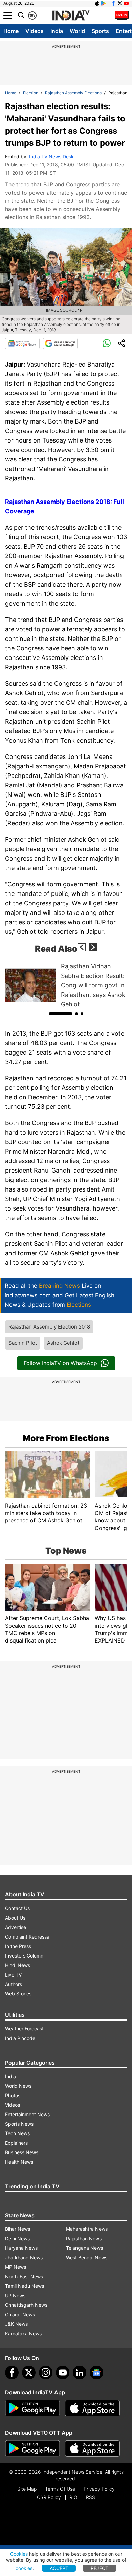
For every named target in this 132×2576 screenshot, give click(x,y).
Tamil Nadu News (25, 2286)
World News (18, 2086)
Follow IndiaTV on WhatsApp (60, 1363)
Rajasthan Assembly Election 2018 (49, 1327)
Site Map (27, 2489)
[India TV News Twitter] (120, 3)
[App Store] (92, 2408)
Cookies (19, 2554)
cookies (24, 2568)
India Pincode (20, 2038)
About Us (15, 1918)
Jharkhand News (24, 2257)
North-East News (24, 2276)
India (57, 31)
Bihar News (18, 2229)
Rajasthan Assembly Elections (73, 93)
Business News (22, 2152)
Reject (100, 2568)
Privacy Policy (99, 2489)
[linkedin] (80, 2373)
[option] (66, 985)
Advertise (16, 1927)
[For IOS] (92, 2449)
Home (11, 31)
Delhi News (17, 2238)
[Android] (104, 3)
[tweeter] (29, 2373)
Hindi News (18, 1965)
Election (31, 93)
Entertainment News (27, 2114)
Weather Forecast (24, 2029)
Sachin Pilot (23, 1343)
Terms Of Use (60, 2489)
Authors (14, 1984)
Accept (59, 2568)
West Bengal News (87, 2257)
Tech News (17, 2133)
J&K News (16, 2324)
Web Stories (18, 1994)
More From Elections (66, 1438)
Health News (19, 2162)
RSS (91, 2497)
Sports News (19, 2124)
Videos (35, 31)
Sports (100, 31)
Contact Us (17, 1908)
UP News (15, 2295)
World (77, 31)
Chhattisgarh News (26, 2305)
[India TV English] (71, 16)
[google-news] (96, 2373)
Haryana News (21, 2248)
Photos (13, 2095)
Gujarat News (20, 2314)
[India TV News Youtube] (126, 3)
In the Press (18, 1946)
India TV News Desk (51, 156)
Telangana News (84, 2248)
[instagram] (46, 2373)
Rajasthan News (84, 2238)
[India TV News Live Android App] (32, 2408)
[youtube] (63, 2373)
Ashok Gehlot (63, 1343)
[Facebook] (12, 2373)
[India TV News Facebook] (113, 3)
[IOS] (97, 3)
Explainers (16, 2143)
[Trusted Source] (60, 343)
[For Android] (32, 2449)
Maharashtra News (87, 2229)
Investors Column (24, 1956)
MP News (16, 2267)
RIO (73, 2497)
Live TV (13, 1975)
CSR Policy (49, 2497)
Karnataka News (23, 2333)
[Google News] (22, 343)
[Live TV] (122, 15)
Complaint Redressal (28, 1937)
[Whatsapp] (107, 343)
